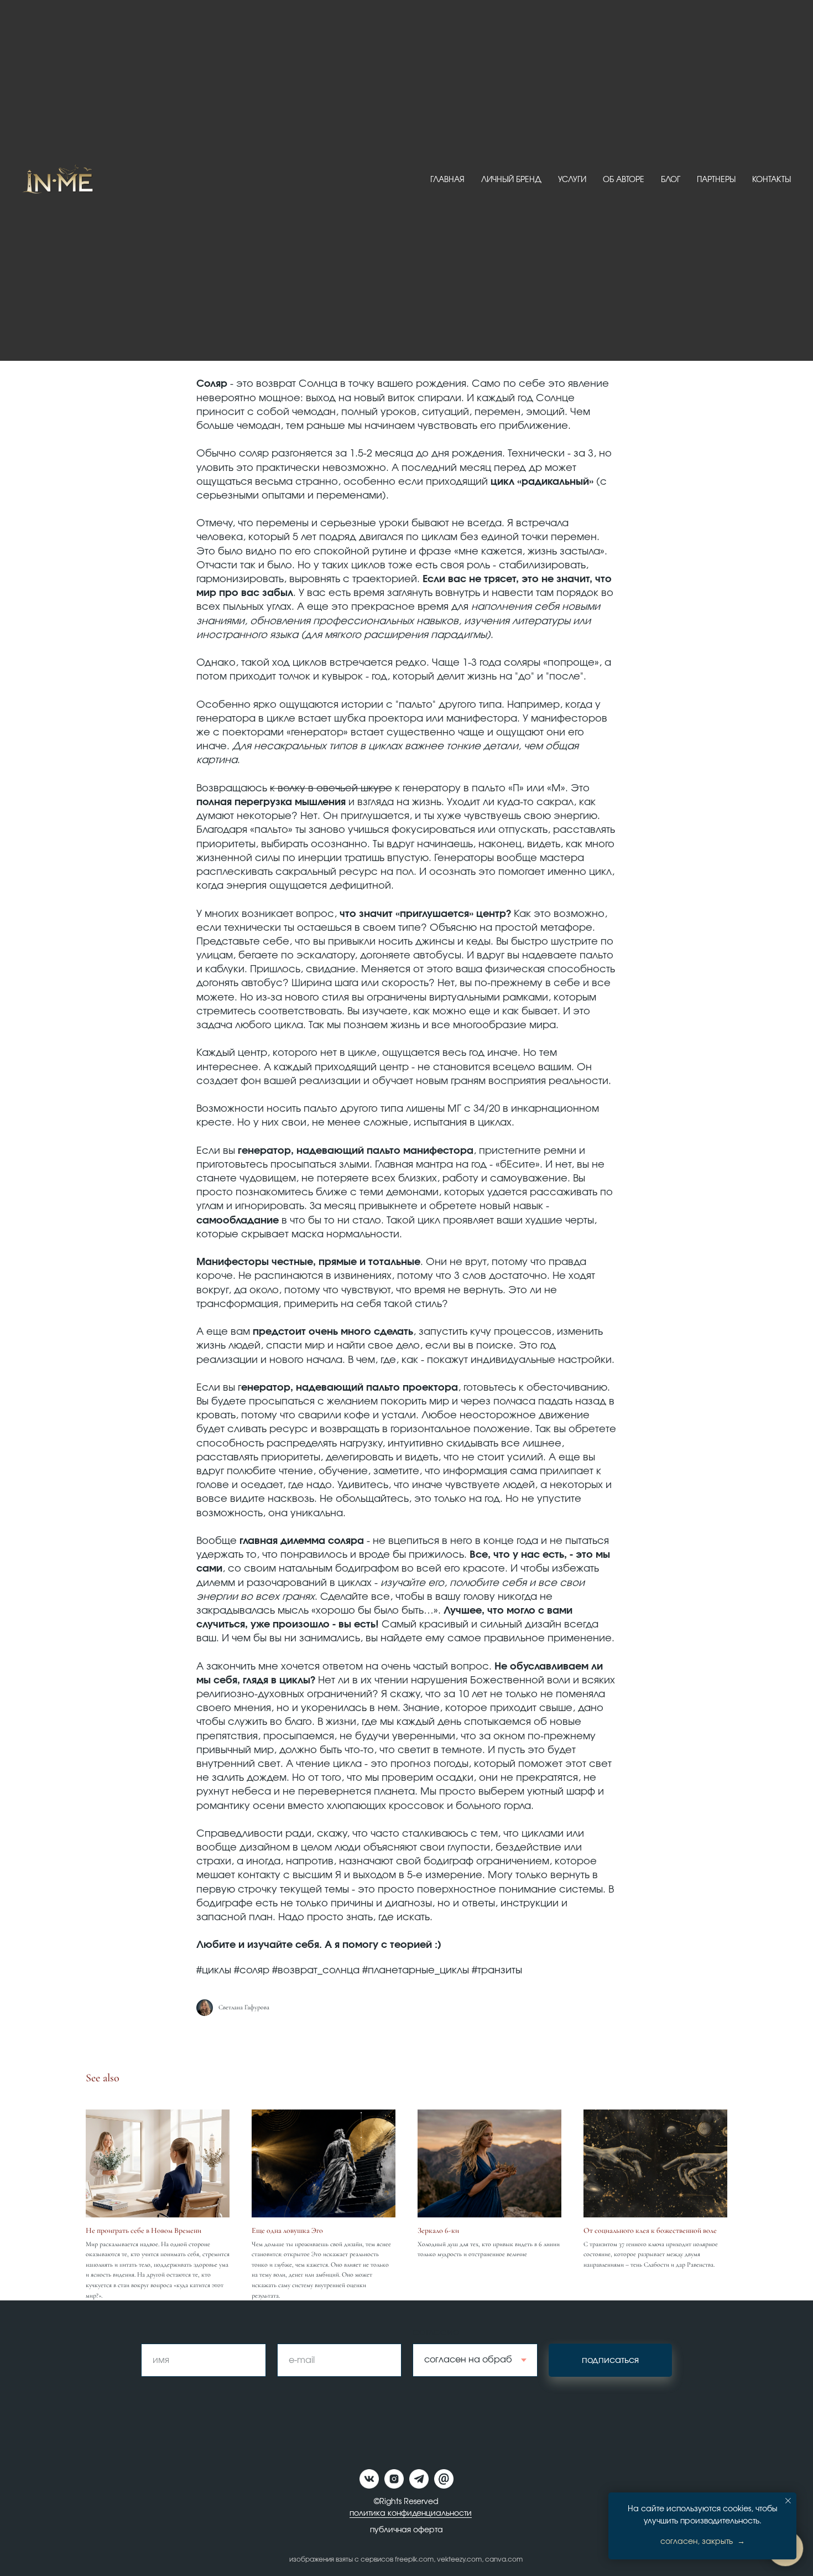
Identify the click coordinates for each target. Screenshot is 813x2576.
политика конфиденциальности (411, 2513)
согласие (436, 2333)
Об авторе (624, 180)
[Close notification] (788, 2501)
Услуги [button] (572, 180)
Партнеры (716, 180)
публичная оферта (406, 2530)
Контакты (772, 180)
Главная (447, 180)
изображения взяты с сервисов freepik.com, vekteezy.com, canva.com (406, 2559)
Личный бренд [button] (511, 180)
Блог (671, 180)
